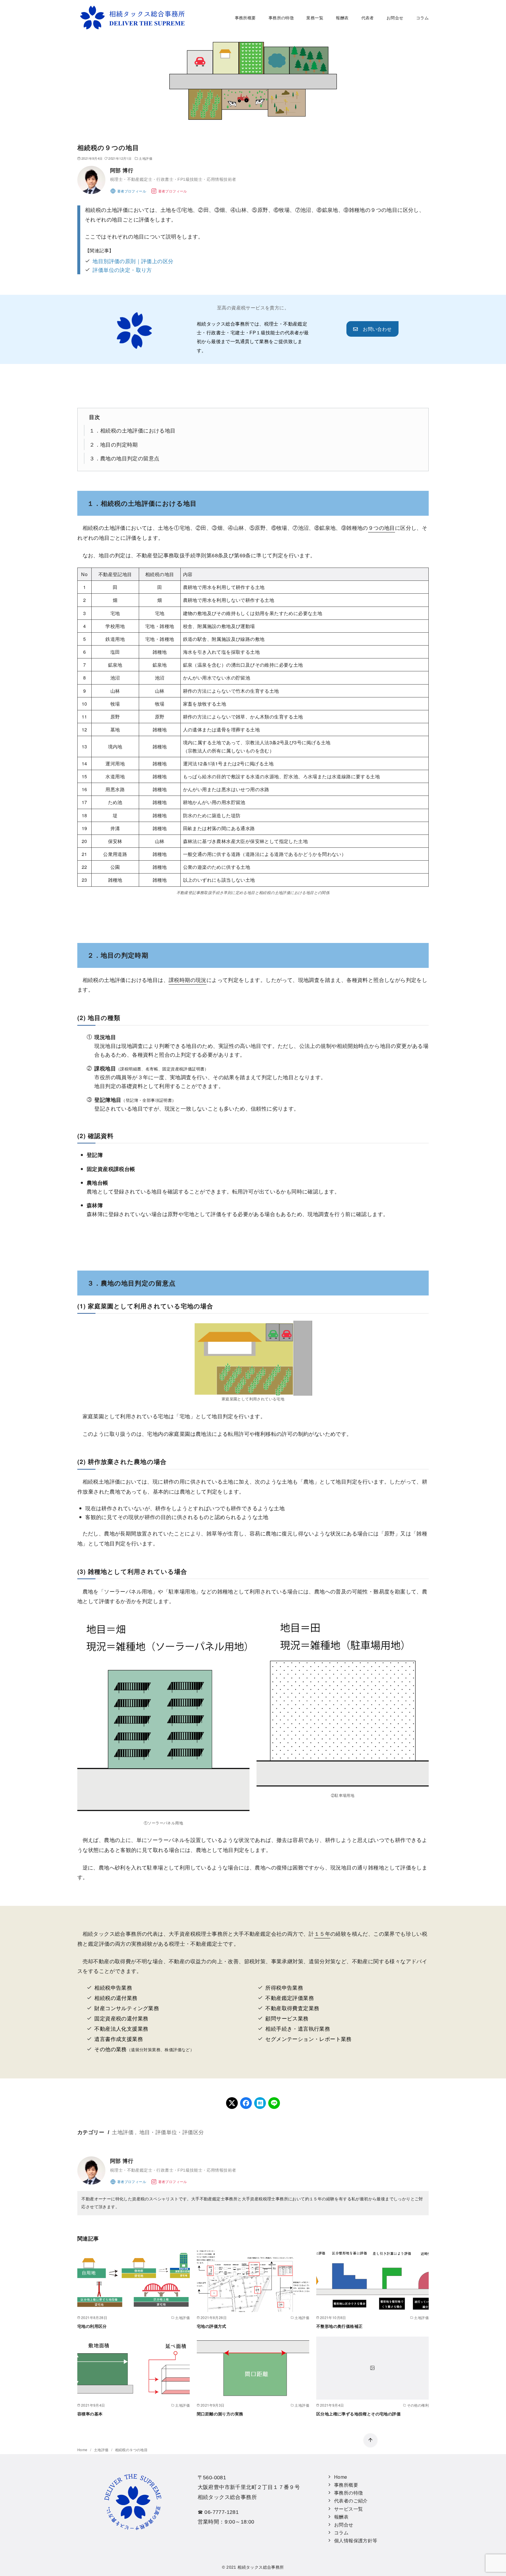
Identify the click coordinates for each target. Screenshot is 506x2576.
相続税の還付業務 (116, 1998)
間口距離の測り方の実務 (220, 2414)
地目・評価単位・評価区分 (172, 2132)
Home (83, 2450)
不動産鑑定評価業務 (290, 1998)
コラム (422, 17)
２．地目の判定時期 (114, 444)
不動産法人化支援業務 (121, 2028)
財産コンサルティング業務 (127, 2008)
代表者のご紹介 (351, 2501)
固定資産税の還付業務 (121, 2018)
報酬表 (342, 17)
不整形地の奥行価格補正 (339, 2326)
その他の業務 (110, 2049)
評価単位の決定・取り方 (122, 270)
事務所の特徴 (281, 17)
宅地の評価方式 (212, 2326)
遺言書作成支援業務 (119, 2039)
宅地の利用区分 (92, 2326)
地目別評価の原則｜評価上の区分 (133, 261)
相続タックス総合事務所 (261, 2567)
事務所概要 (245, 17)
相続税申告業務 (113, 1987)
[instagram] (169, 190)
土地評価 (146, 158)
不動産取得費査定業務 (292, 2008)
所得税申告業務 (284, 1987)
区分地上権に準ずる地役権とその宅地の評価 (358, 2414)
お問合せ (395, 17)
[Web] (128, 190)
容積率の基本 (90, 2414)
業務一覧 (315, 17)
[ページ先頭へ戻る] (370, 2440)
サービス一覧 (348, 2509)
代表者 (368, 17)
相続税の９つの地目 (131, 2450)
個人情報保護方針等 (356, 2540)
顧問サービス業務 (287, 2018)
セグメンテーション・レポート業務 (308, 2039)
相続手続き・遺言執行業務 (298, 2028)
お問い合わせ (375, 329)
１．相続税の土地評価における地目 (132, 430)
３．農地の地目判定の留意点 (124, 458)
